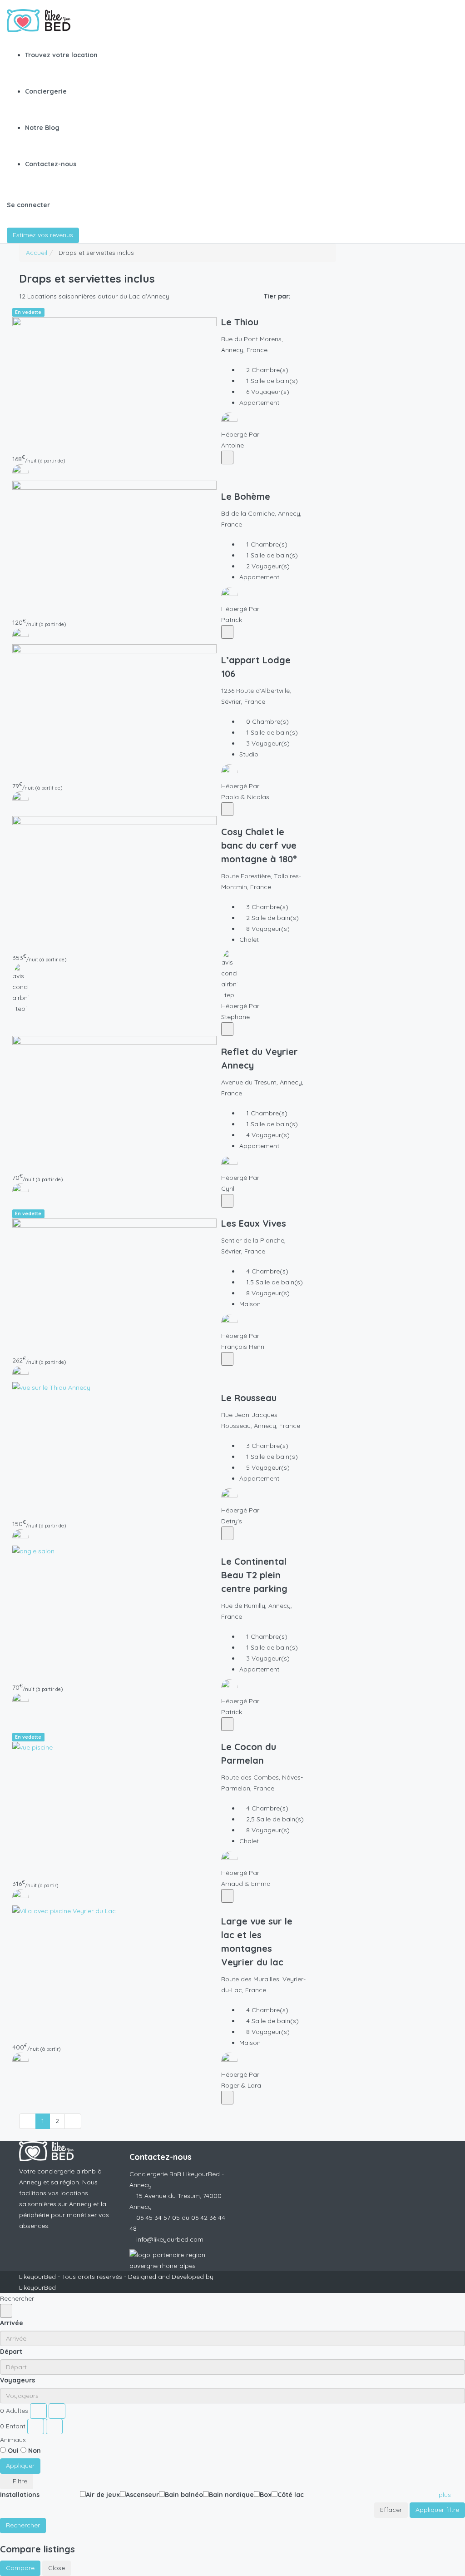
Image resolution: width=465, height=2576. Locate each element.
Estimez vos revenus (43, 235)
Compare (20, 2568)
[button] (448, 2495)
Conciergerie (46, 91)
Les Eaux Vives (254, 1223)
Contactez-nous (51, 164)
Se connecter (28, 205)
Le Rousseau (249, 1398)
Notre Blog (42, 128)
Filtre (19, 2481)
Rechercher (23, 2525)
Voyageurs (17, 2380)
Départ (11, 2352)
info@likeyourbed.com (170, 2239)
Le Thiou (240, 322)
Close (57, 2568)
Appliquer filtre (437, 2510)
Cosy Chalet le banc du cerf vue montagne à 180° (259, 845)
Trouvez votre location (61, 55)
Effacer (391, 2510)
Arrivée (12, 2323)
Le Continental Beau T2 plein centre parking (254, 1575)
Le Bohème (246, 496)
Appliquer (20, 2466)
